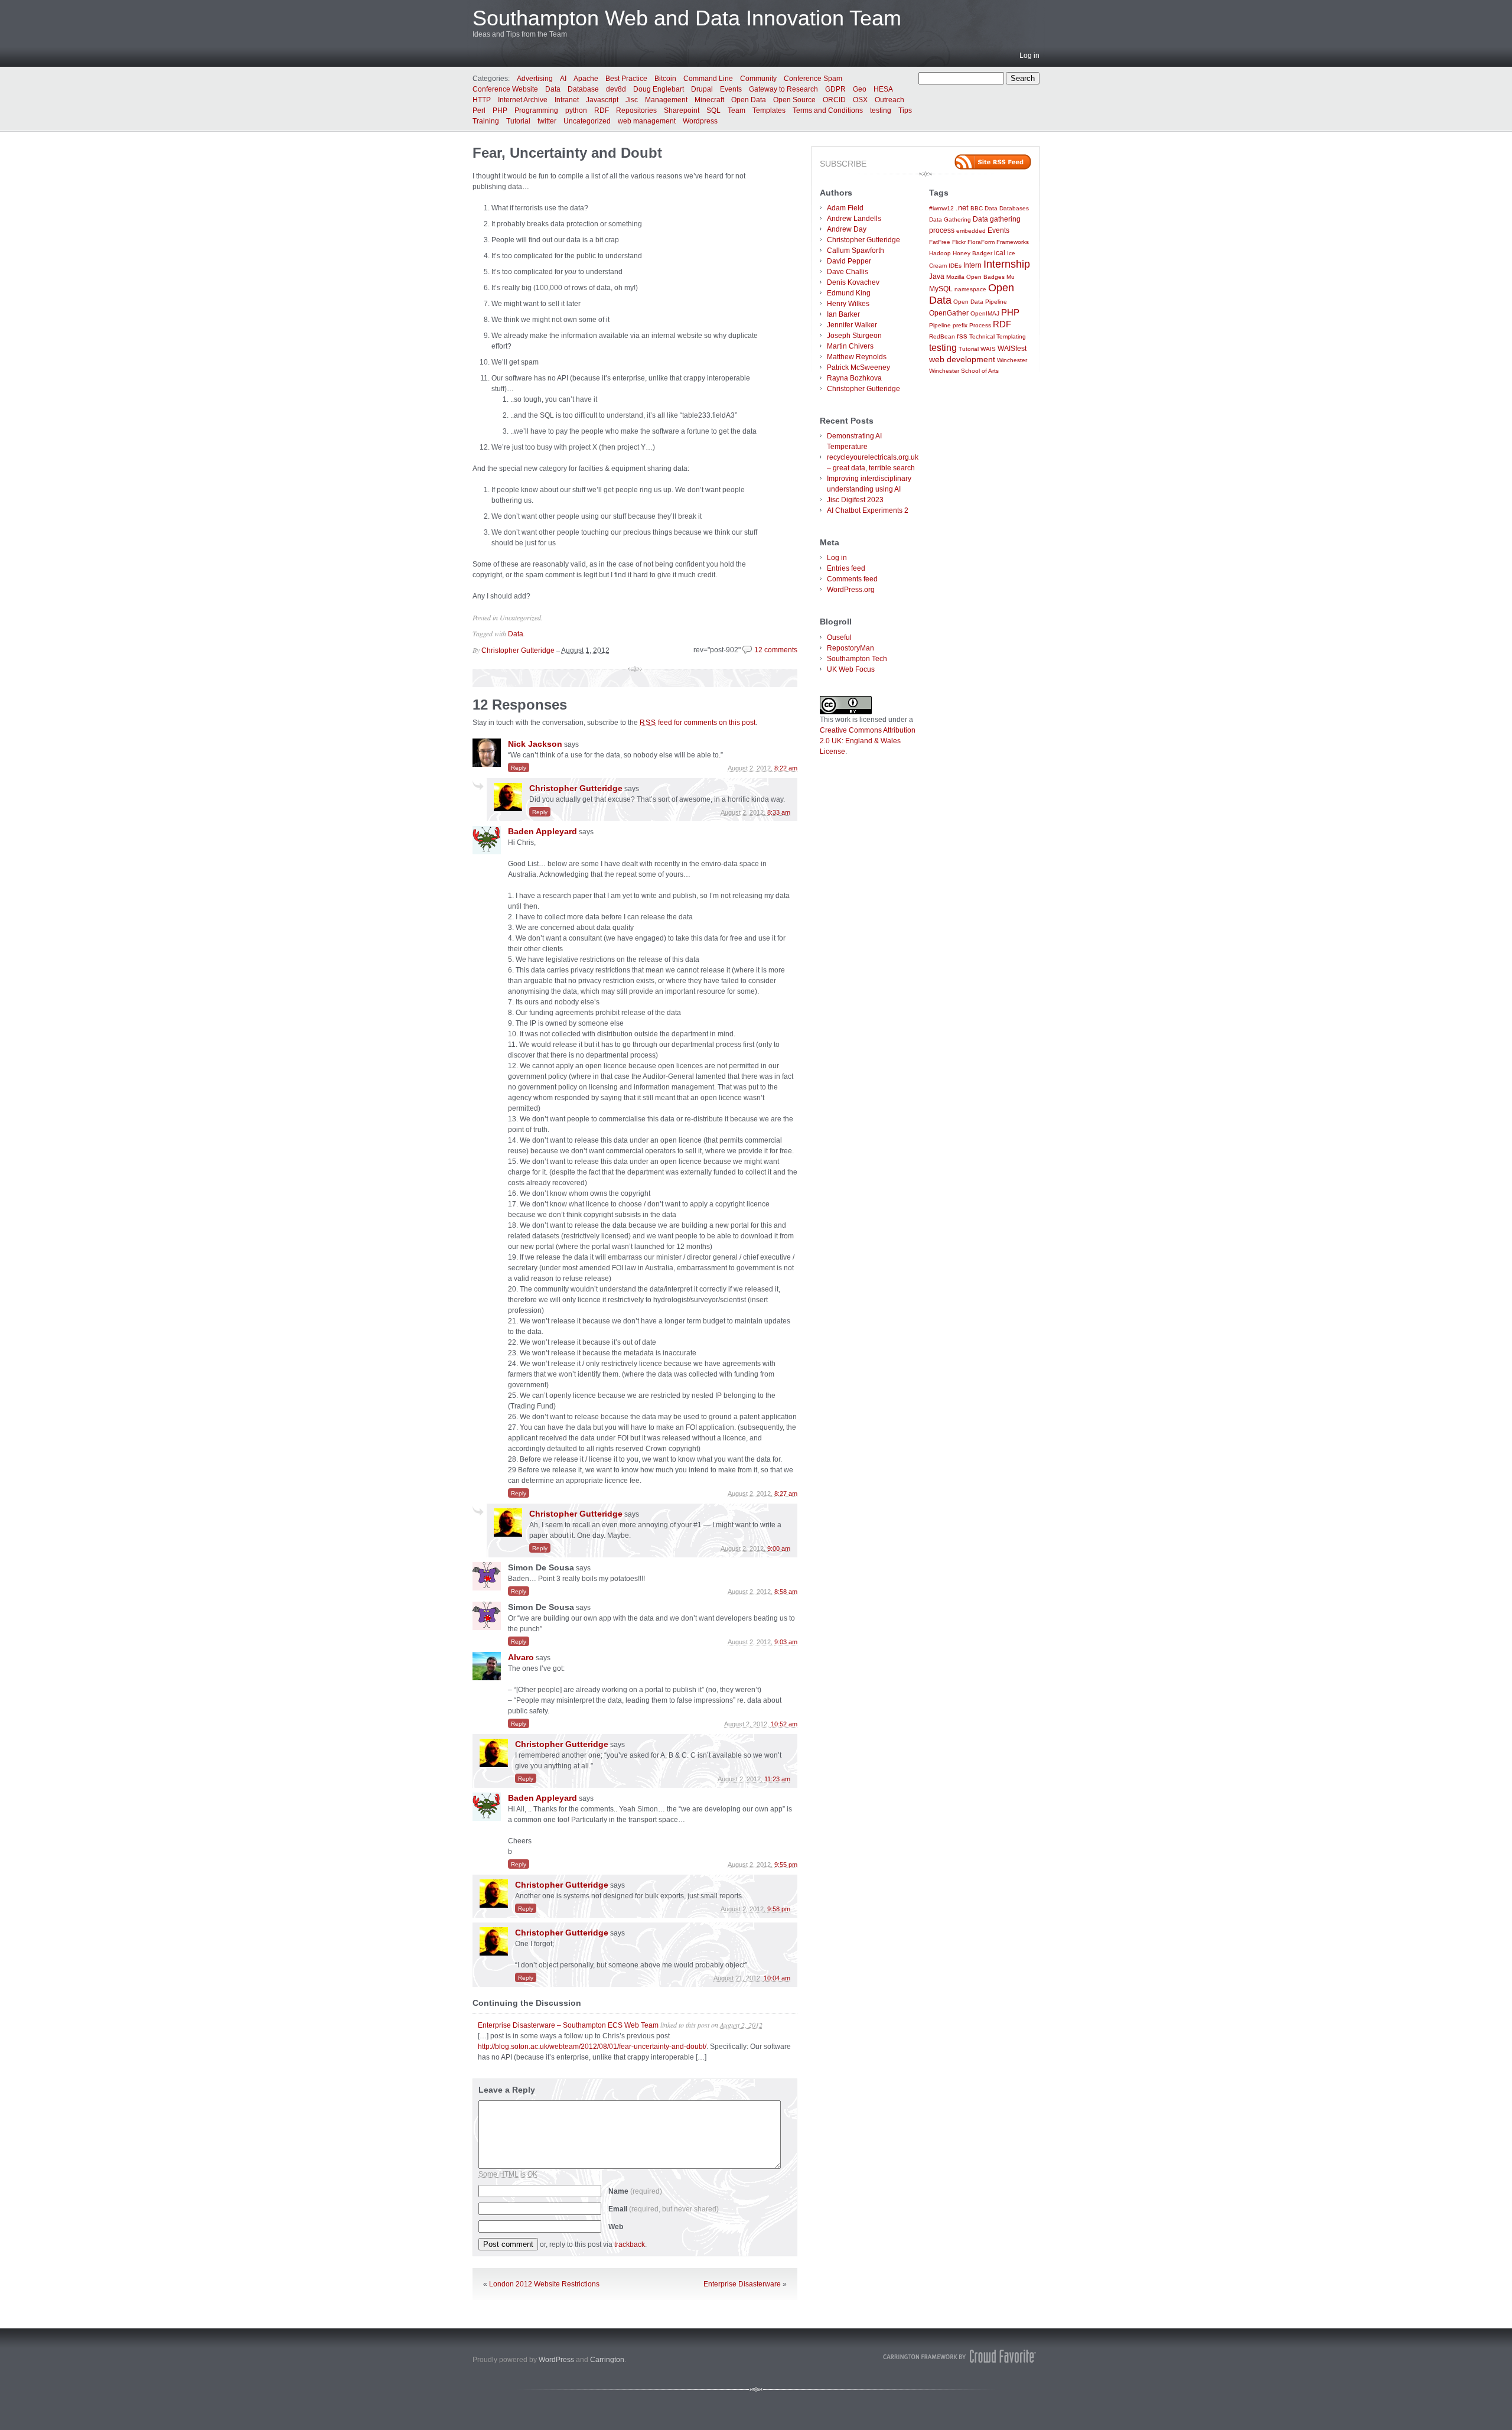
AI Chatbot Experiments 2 (868, 510)
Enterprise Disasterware (742, 2284)
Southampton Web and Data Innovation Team (687, 18)
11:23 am (777, 1779)
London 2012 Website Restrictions (544, 2284)
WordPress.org (851, 590)
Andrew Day (847, 229)
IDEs (955, 266)
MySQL (941, 289)
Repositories (636, 110)
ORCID (834, 100)
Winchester (1012, 360)
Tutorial (518, 121)
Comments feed (852, 579)
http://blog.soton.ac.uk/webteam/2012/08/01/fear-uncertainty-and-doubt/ (592, 2047)
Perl (479, 110)
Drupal (702, 89)
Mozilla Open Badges (975, 277)
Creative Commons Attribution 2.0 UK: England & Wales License (868, 741)
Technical (982, 336)
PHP (500, 110)
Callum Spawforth (856, 251)
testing (881, 110)
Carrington (607, 2360)
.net (962, 208)
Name (635, 2191)
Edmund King (849, 293)
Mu (1011, 277)
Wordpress (700, 121)
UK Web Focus (851, 669)
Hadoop (940, 253)
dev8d (616, 89)
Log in (1029, 56)
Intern (972, 265)
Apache (586, 79)
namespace (970, 289)
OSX (860, 100)
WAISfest (1012, 348)
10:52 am (784, 1724)
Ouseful (839, 637)
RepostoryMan (850, 648)
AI (563, 79)
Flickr (959, 242)
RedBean (942, 336)
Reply (519, 768)
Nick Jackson (535, 744)
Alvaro (521, 1657)
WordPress (556, 2360)
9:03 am (786, 1642)
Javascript (602, 100)
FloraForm (981, 242)
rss (962, 336)
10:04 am (777, 1978)
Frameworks (1013, 242)
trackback (630, 2244)
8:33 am (779, 812)
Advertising (535, 79)
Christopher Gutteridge (518, 650)
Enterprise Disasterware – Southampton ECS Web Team (568, 2025)
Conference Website (505, 89)
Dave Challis (848, 272)
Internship (1007, 264)
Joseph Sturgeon (854, 336)
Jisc (632, 100)
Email (664, 2209)
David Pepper (849, 261)
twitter (547, 121)
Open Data (749, 100)
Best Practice (626, 79)
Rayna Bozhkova (854, 378)
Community (758, 79)
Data (553, 89)
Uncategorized (587, 121)
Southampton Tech (857, 659)
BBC (977, 208)
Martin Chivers (850, 346)
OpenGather (949, 313)
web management (647, 121)
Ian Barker (843, 314)
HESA (883, 89)
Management (666, 100)
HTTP (482, 100)
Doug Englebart (659, 89)
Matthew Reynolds (857, 357)
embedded (971, 231)
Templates (769, 110)
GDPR (835, 89)
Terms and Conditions (828, 110)
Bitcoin (665, 79)
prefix (960, 325)
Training (486, 121)
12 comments (776, 650)
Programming (536, 110)
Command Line (708, 79)
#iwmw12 (941, 208)
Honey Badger (972, 253)
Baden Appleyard (542, 831)
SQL (713, 110)
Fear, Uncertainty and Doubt (567, 153)
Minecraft (709, 100)
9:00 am (779, 1549)
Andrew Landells (854, 219)
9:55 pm (786, 1865)
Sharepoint (682, 110)
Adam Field (845, 208)
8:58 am (786, 1592)
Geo (860, 89)
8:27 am (786, 1494)
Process (980, 325)
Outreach (889, 100)
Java (937, 276)
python (576, 110)
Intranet (567, 100)
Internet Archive (523, 100)
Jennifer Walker (852, 325)
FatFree (940, 242)
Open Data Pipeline (980, 302)
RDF (602, 110)
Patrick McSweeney (858, 367)
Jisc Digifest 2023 (855, 500)
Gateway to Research (783, 89)
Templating (1011, 336)
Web (616, 2227)
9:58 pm (779, 1909)
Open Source (794, 100)
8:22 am (786, 768)
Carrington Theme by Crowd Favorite (960, 2356)
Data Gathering (950, 219)
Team (737, 110)
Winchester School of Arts (964, 371)
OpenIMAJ (985, 313)
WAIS (988, 349)
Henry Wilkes (848, 304)
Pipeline (940, 325)
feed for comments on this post (698, 723)
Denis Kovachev (853, 282)
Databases (1014, 208)
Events (731, 89)
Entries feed (846, 568)
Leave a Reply (507, 2090)
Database (583, 89)
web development (962, 360)
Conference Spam (813, 79)
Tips (905, 110)
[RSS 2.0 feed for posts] (993, 162)
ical (1000, 253)
